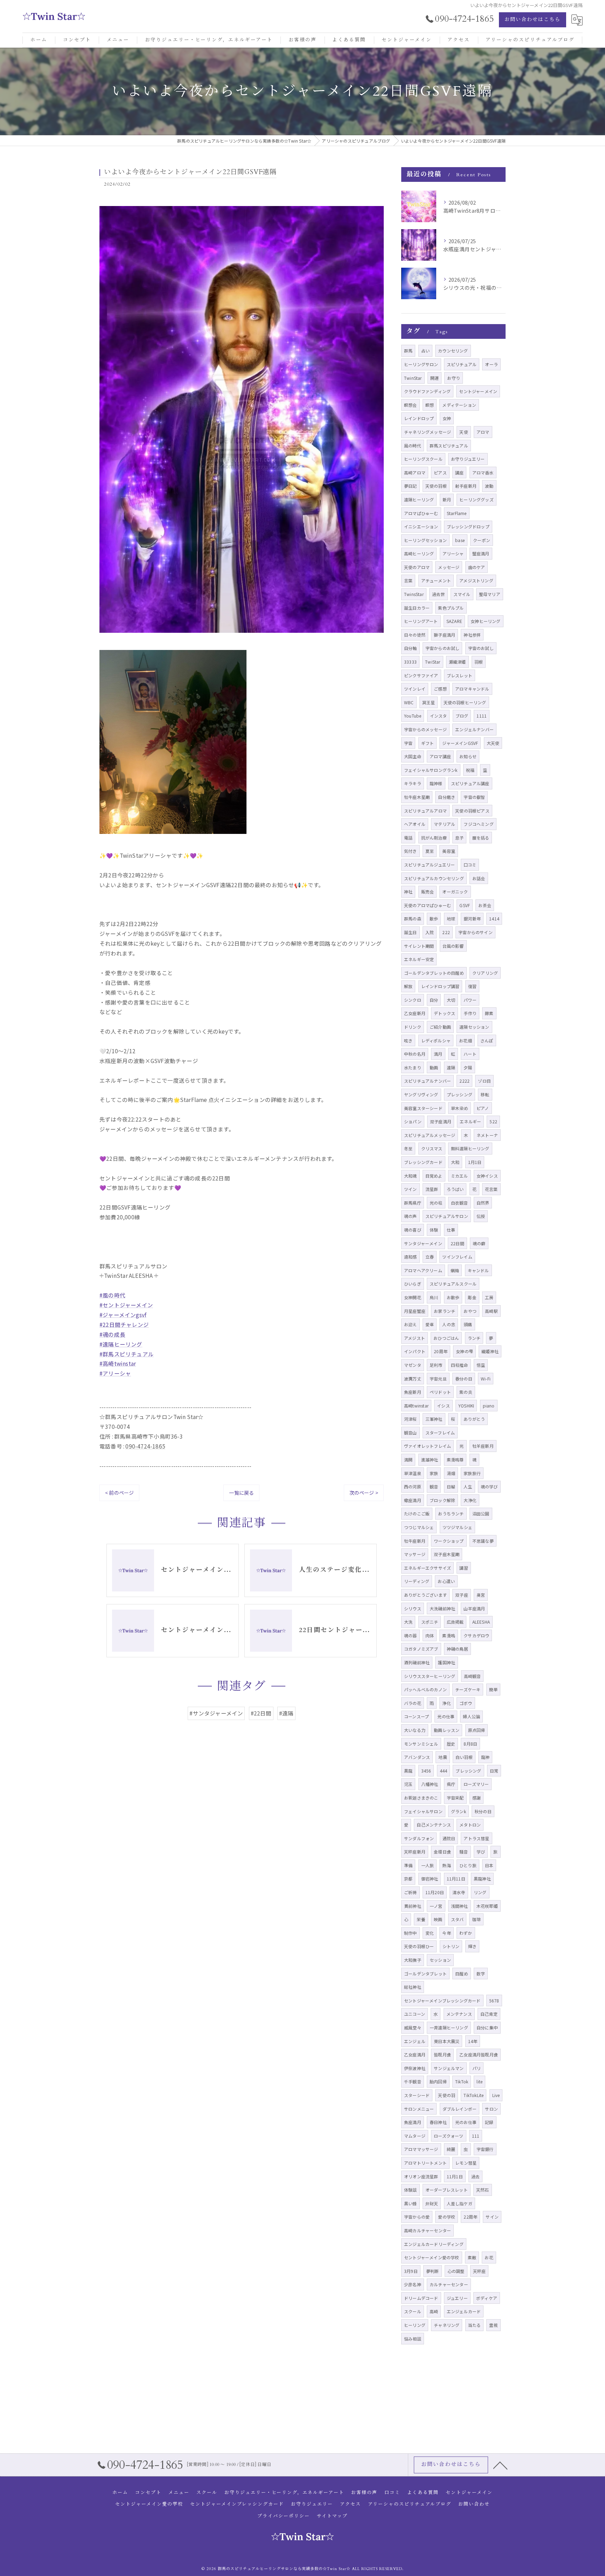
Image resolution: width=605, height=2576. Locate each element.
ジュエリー (457, 2298)
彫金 (472, 1297)
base (460, 540)
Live (496, 2095)
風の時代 (413, 446)
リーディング (417, 1581)
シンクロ (413, 1000)
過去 (475, 2176)
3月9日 (411, 2271)
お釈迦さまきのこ (421, 1798)
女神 (447, 418)
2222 (464, 1081)
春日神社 (438, 2122)
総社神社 (413, 1987)
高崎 (434, 2311)
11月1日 (455, 2176)
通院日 (449, 1838)
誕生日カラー (417, 608)
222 (446, 932)
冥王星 (429, 702)
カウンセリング (453, 351)
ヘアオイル (415, 824)
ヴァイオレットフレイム (427, 1446)
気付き (411, 851)
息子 (459, 838)
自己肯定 (489, 2014)
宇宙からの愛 (417, 2217)
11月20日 (435, 1892)
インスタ (439, 716)
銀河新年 (472, 919)
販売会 (428, 892)
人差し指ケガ (460, 2203)
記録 (489, 2122)
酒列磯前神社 (417, 1662)
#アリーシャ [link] (115, 1373)
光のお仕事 (466, 2122)
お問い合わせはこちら (533, 19)
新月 (447, 499)
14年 (473, 2041)
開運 (434, 378)
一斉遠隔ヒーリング (449, 2027)
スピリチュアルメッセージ (430, 1135)
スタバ (457, 1919)
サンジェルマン (449, 2068)
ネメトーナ (487, 1135)
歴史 (451, 1744)
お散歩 (453, 1297)
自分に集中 (487, 2027)
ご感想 (440, 689)
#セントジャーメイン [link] (126, 1305)
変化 (430, 1933)
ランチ (474, 1338)
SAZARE (454, 621)
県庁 (451, 1784)
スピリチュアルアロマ (425, 811)
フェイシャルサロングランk (431, 770)
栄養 (421, 1919)
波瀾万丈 (413, 1379)
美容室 (449, 851)
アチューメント (436, 580)
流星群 (432, 1189)
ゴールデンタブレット (425, 1974)
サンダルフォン (419, 1838)
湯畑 (451, 1473)
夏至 (430, 851)
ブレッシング (468, 1771)
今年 (446, 1933)
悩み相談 (413, 2339)
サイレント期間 (419, 946)
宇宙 (408, 743)
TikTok (462, 2081)
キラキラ (413, 783)
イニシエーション (421, 526)
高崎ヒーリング (419, 553)
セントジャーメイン (478, 391)
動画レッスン (447, 1730)
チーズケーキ (468, 1689)
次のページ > (364, 1493)
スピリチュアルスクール (453, 1284)
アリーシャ (453, 553)
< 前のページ (119, 1493)
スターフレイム (440, 1433)
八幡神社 (430, 1784)
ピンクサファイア (421, 675)
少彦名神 (413, 2284)
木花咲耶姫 (487, 1906)
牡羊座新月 (483, 1446)
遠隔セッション (474, 1027)
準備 (408, 1865)
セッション (440, 1960)
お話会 (479, 878)
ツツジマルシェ (457, 1527)
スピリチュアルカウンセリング (434, 878)
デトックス (444, 1013)
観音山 (411, 1433)
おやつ (470, 1311)
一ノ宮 (436, 1906)
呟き (408, 1040)
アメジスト (415, 1338)
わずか (466, 1933)
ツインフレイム (457, 1257)
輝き (472, 1946)
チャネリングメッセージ (427, 432)
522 (493, 1121)
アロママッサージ (421, 2149)
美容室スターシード (423, 1108)
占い (425, 351)
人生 (468, 1486)
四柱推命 (460, 1365)
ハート (470, 1054)
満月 (438, 1054)
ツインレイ (415, 689)
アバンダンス (417, 1757)
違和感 (411, 1257)
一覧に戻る (241, 1493)
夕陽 (468, 1067)
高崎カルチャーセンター (427, 2230)
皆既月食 (442, 2054)
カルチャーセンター (449, 2284)
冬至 (408, 1148)
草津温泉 (413, 1473)
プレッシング (460, 1094)
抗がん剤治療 (434, 838)
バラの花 (413, 1703)
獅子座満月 (444, 635)
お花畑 (465, 1040)
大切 (451, 1000)
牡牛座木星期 (417, 797)
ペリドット (440, 1392)
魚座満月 (413, 2122)
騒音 (464, 1852)
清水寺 (459, 1892)
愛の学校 (447, 2217)
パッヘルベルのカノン (425, 1689)
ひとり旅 (468, 1865)
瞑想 (430, 405)
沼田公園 (481, 1513)
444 (444, 1771)
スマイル (462, 594)
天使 (464, 432)
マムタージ (415, 2136)
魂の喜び (413, 1230)
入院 (430, 932)
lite (479, 2081)
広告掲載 (455, 1622)
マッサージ (415, 1554)
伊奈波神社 (415, 2068)
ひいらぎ (413, 1284)
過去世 (439, 594)
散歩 (434, 919)
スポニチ (430, 1622)
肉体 (430, 1635)
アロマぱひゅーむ (421, 513)
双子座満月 (441, 1121)
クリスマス (432, 1148)
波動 (489, 486)
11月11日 (456, 1879)
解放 (408, 986)
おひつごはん (446, 1338)
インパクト (415, 1351)
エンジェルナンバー (474, 729)
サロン (491, 2109)
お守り (454, 378)
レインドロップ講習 (440, 986)
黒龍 (408, 1771)
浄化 (446, 1703)
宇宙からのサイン (475, 932)
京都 (408, 1879)
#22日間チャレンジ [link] (124, 1324)
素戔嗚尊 (455, 1460)
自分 (434, 1000)
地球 (451, 919)
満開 (408, 1460)
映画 (438, 1919)
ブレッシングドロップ (468, 526)
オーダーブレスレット (447, 2190)
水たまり (413, 1067)
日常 (494, 1771)
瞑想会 (411, 405)
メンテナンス (459, 2014)
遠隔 (451, 1067)
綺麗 (451, 2149)
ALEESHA (481, 1622)
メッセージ (449, 567)
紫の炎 (466, 1392)
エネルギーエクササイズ (427, 1568)
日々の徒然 (415, 635)
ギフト (428, 743)
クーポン (482, 540)
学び (481, 1852)
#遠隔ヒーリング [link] (121, 1344)
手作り (470, 1013)
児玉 (408, 1784)
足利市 (436, 1365)
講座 (459, 472)
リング (480, 1892)
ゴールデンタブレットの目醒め (434, 973)
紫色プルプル (451, 608)
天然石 (483, 2190)
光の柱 (436, 1203)
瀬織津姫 (457, 662)
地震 (443, 1757)
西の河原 (413, 1486)
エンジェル (415, 2041)
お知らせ (468, 756)
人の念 (449, 1324)
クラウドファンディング (427, 391)
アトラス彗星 (476, 1838)
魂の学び (489, 1486)
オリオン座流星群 (421, 2176)
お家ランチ (444, 1311)
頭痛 (468, 1324)
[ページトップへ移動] (500, 2465)
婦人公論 (471, 1716)
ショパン (413, 1121)
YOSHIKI (466, 1406)
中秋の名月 (415, 1054)
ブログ (462, 716)
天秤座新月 (415, 1852)
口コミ (470, 865)
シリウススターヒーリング (430, 1676)
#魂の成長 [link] (112, 1334)
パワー (470, 1000)
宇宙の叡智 (474, 797)
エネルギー (470, 1121)
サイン (492, 2217)
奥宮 (481, 1595)
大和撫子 (413, 1960)
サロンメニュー (419, 2109)
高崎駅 (491, 1311)
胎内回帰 (438, 2081)
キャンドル (478, 1270)
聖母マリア (490, 594)
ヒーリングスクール (423, 459)
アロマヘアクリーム (423, 1270)
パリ (477, 2068)
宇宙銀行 (485, 2149)
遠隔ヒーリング (419, 499)
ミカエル (460, 1176)
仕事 (451, 1230)
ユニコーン (415, 2014)
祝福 (470, 770)
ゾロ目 (484, 1081)
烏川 (434, 1297)
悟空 (481, 1365)
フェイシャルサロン (423, 1811)
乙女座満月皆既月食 (479, 2054)
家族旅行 (472, 1473)
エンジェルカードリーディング (434, 2244)
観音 (434, 1486)
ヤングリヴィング (421, 1094)
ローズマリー (476, 1784)
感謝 (477, 1798)
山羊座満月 (474, 1608)
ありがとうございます (425, 1595)
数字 (481, 1974)
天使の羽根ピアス (472, 811)
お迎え (411, 1324)
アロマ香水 (483, 472)
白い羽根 (464, 1757)
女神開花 (413, 1297)
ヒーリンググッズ (477, 499)
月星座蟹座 (415, 1311)
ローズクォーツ (448, 2136)
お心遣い (446, 1581)
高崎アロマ (415, 472)
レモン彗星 (466, 2163)
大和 (455, 1162)
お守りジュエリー (468, 459)
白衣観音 (460, 1203)
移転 (485, 1094)
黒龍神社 (482, 1879)
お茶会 (485, 905)
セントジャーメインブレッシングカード (442, 2000)
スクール (413, 2311)
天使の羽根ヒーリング (465, 702)
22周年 (470, 2217)
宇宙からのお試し (443, 648)
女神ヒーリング (485, 621)
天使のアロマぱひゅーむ (427, 905)
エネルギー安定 (419, 959)
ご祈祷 (411, 1892)
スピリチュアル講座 (470, 783)
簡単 (493, 1689)
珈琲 (476, 1919)
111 (476, 2136)
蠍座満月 (413, 1500)
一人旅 (428, 1865)
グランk (458, 1811)
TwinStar (413, 378)
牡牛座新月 (415, 1541)
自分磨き (447, 797)
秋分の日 (483, 1811)
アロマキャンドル (472, 689)
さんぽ (487, 1040)
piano (489, 1406)
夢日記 (411, 486)
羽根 (479, 662)
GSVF (465, 905)
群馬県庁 (413, 1203)
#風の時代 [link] (112, 1295)
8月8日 (470, 1744)
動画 (434, 1067)
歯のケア (477, 567)
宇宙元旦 (438, 1379)
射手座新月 (466, 486)
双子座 (462, 1595)
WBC (409, 702)
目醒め (462, 1974)
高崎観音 (472, 1676)
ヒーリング (415, 2325)
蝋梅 (455, 1270)
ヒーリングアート (421, 621)
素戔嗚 (449, 1635)
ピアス (440, 472)
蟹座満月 (481, 553)
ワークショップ (449, 1541)
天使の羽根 (436, 486)
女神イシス (487, 1176)
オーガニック (455, 892)
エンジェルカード (464, 2311)
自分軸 (411, 648)
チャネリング (447, 2325)
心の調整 (456, 2271)
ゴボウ (466, 1703)
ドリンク (413, 1027)
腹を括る (481, 838)
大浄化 (470, 1500)
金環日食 (442, 1852)
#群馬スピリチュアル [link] (127, 1354)
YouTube (413, 716)
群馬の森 (413, 919)
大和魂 (411, 1176)
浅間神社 (460, 1906)
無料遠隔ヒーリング (470, 1148)
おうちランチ (451, 1513)
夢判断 (433, 2271)
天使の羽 (447, 2095)
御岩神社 (430, 1879)
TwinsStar (414, 594)
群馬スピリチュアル (449, 446)
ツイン (411, 1189)
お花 (489, 2257)
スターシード (417, 2095)
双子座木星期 (447, 1554)
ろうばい (455, 1189)
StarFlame (457, 513)
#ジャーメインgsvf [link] (123, 1315)
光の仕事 (446, 1716)
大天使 (493, 743)
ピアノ (483, 1108)
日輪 (451, 1486)
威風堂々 (413, 2027)
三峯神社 (434, 1419)
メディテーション (459, 405)
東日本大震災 (447, 2041)
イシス (443, 1406)
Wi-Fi (486, 1379)
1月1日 (475, 1162)
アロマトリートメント (425, 2163)
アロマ (483, 432)
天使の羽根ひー (419, 1946)
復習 (472, 986)
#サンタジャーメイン (216, 1713)
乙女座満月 (415, 2054)
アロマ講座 (440, 756)
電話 (408, 838)
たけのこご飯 (417, 1513)
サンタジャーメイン (423, 1243)
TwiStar (433, 662)
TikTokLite (474, 2095)
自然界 (483, 1203)
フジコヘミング (478, 824)
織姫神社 (490, 1351)
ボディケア (487, 2298)
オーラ (491, 364)
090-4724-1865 (145, 1446)
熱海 (446, 1865)
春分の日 (464, 1379)
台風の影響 (453, 946)
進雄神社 (430, 1460)
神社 (408, 892)
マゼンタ (413, 1365)
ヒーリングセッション (425, 540)
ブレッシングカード (423, 1162)
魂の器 (411, 1635)
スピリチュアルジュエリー (429, 865)
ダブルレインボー (460, 2109)
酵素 (489, 1013)
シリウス (413, 1608)
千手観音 (413, 2081)
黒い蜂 (411, 2203)
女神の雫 (464, 1351)
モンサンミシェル (421, 1744)
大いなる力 (415, 1730)
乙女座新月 (415, 1013)
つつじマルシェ (419, 1527)
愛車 (430, 1324)
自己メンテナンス (434, 1825)
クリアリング (485, 973)
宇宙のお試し (481, 648)
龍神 (485, 1757)
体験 (434, 1230)
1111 (482, 716)
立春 (430, 1257)
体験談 (411, 2190)
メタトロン (470, 1825)
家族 (434, 1473)
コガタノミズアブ (421, 1649)
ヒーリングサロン (421, 364)
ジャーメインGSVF (460, 743)
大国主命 (413, 756)
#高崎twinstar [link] (118, 1363)
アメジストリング (476, 580)
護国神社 (447, 1662)
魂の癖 (479, 1243)
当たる (475, 2325)
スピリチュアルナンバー (427, 1081)
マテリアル (444, 824)
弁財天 (432, 2203)
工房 (489, 1297)
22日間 (457, 1243)
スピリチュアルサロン (447, 1216)
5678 (494, 2000)
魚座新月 (413, 1392)
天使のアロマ (417, 567)
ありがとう (474, 1419)
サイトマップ (332, 2516)
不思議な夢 (483, 1541)
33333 (410, 662)
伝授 (481, 1216)
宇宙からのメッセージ (425, 729)
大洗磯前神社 (442, 1608)
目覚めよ (434, 1176)
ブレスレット (460, 675)
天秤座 (479, 2271)
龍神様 (436, 783)
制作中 (411, 1933)
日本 (489, 1865)
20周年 (441, 1351)
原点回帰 (477, 1730)
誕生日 (411, 932)
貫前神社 (413, 1906)
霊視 (493, 2325)
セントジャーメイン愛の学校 (432, 2257)
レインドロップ (419, 418)
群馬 (408, 351)
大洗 (408, 1622)
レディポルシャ (436, 1040)
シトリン (451, 1946)
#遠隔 (286, 1713)
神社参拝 (472, 635)
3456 (426, 1771)
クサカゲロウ (476, 1635)
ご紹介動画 (440, 1027)
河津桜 (411, 1419)
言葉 (408, 580)
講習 (464, 1568)
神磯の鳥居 (457, 1649)
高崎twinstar (416, 1406)
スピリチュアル (462, 364)
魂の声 (411, 1216)
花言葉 (491, 1189)
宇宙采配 (455, 1798)
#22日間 (261, 1713)
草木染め (460, 1108)
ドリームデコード (421, 2298)
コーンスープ (416, 1716)
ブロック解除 (442, 1500)
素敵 (472, 2257)
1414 (494, 919)
